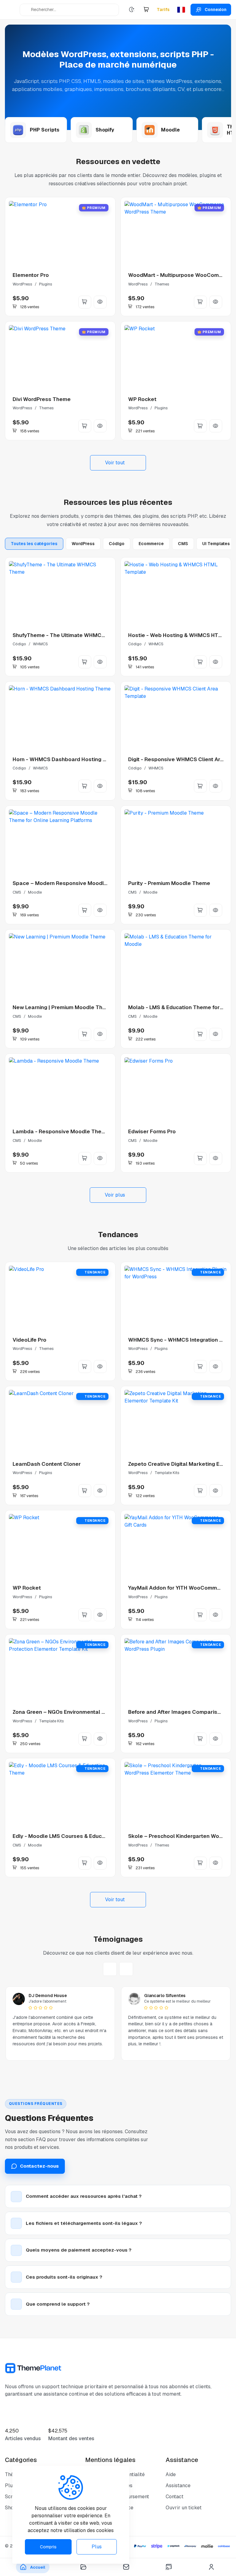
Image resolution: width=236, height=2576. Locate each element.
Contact (175, 2497)
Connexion (216, 10)
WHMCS (40, 644)
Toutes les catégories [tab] (34, 544)
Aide (171, 2474)
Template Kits (167, 1473)
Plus (97, 2547)
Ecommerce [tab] (151, 544)
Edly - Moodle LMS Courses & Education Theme (73, 1836)
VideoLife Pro (29, 1340)
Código (19, 644)
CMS (17, 892)
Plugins (46, 284)
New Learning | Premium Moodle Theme (63, 1007)
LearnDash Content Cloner (47, 1464)
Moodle (35, 892)
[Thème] (132, 10)
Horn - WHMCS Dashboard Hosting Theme (67, 759)
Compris (48, 2547)
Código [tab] (117, 544)
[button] (146, 10)
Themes (162, 284)
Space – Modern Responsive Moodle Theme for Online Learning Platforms (107, 883)
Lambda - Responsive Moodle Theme (61, 1131)
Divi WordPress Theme (42, 399)
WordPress (22, 284)
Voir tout (115, 463)
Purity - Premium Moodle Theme (169, 883)
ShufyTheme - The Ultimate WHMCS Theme (68, 635)
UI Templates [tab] (216, 544)
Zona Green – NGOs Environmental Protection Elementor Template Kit (101, 1712)
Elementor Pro (31, 275)
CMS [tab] (183, 544)
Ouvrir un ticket (184, 2508)
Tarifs (163, 10)
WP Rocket (142, 399)
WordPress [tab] (83, 544)
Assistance (178, 2486)
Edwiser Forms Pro (152, 1131)
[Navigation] (11, 10)
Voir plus (115, 1195)
